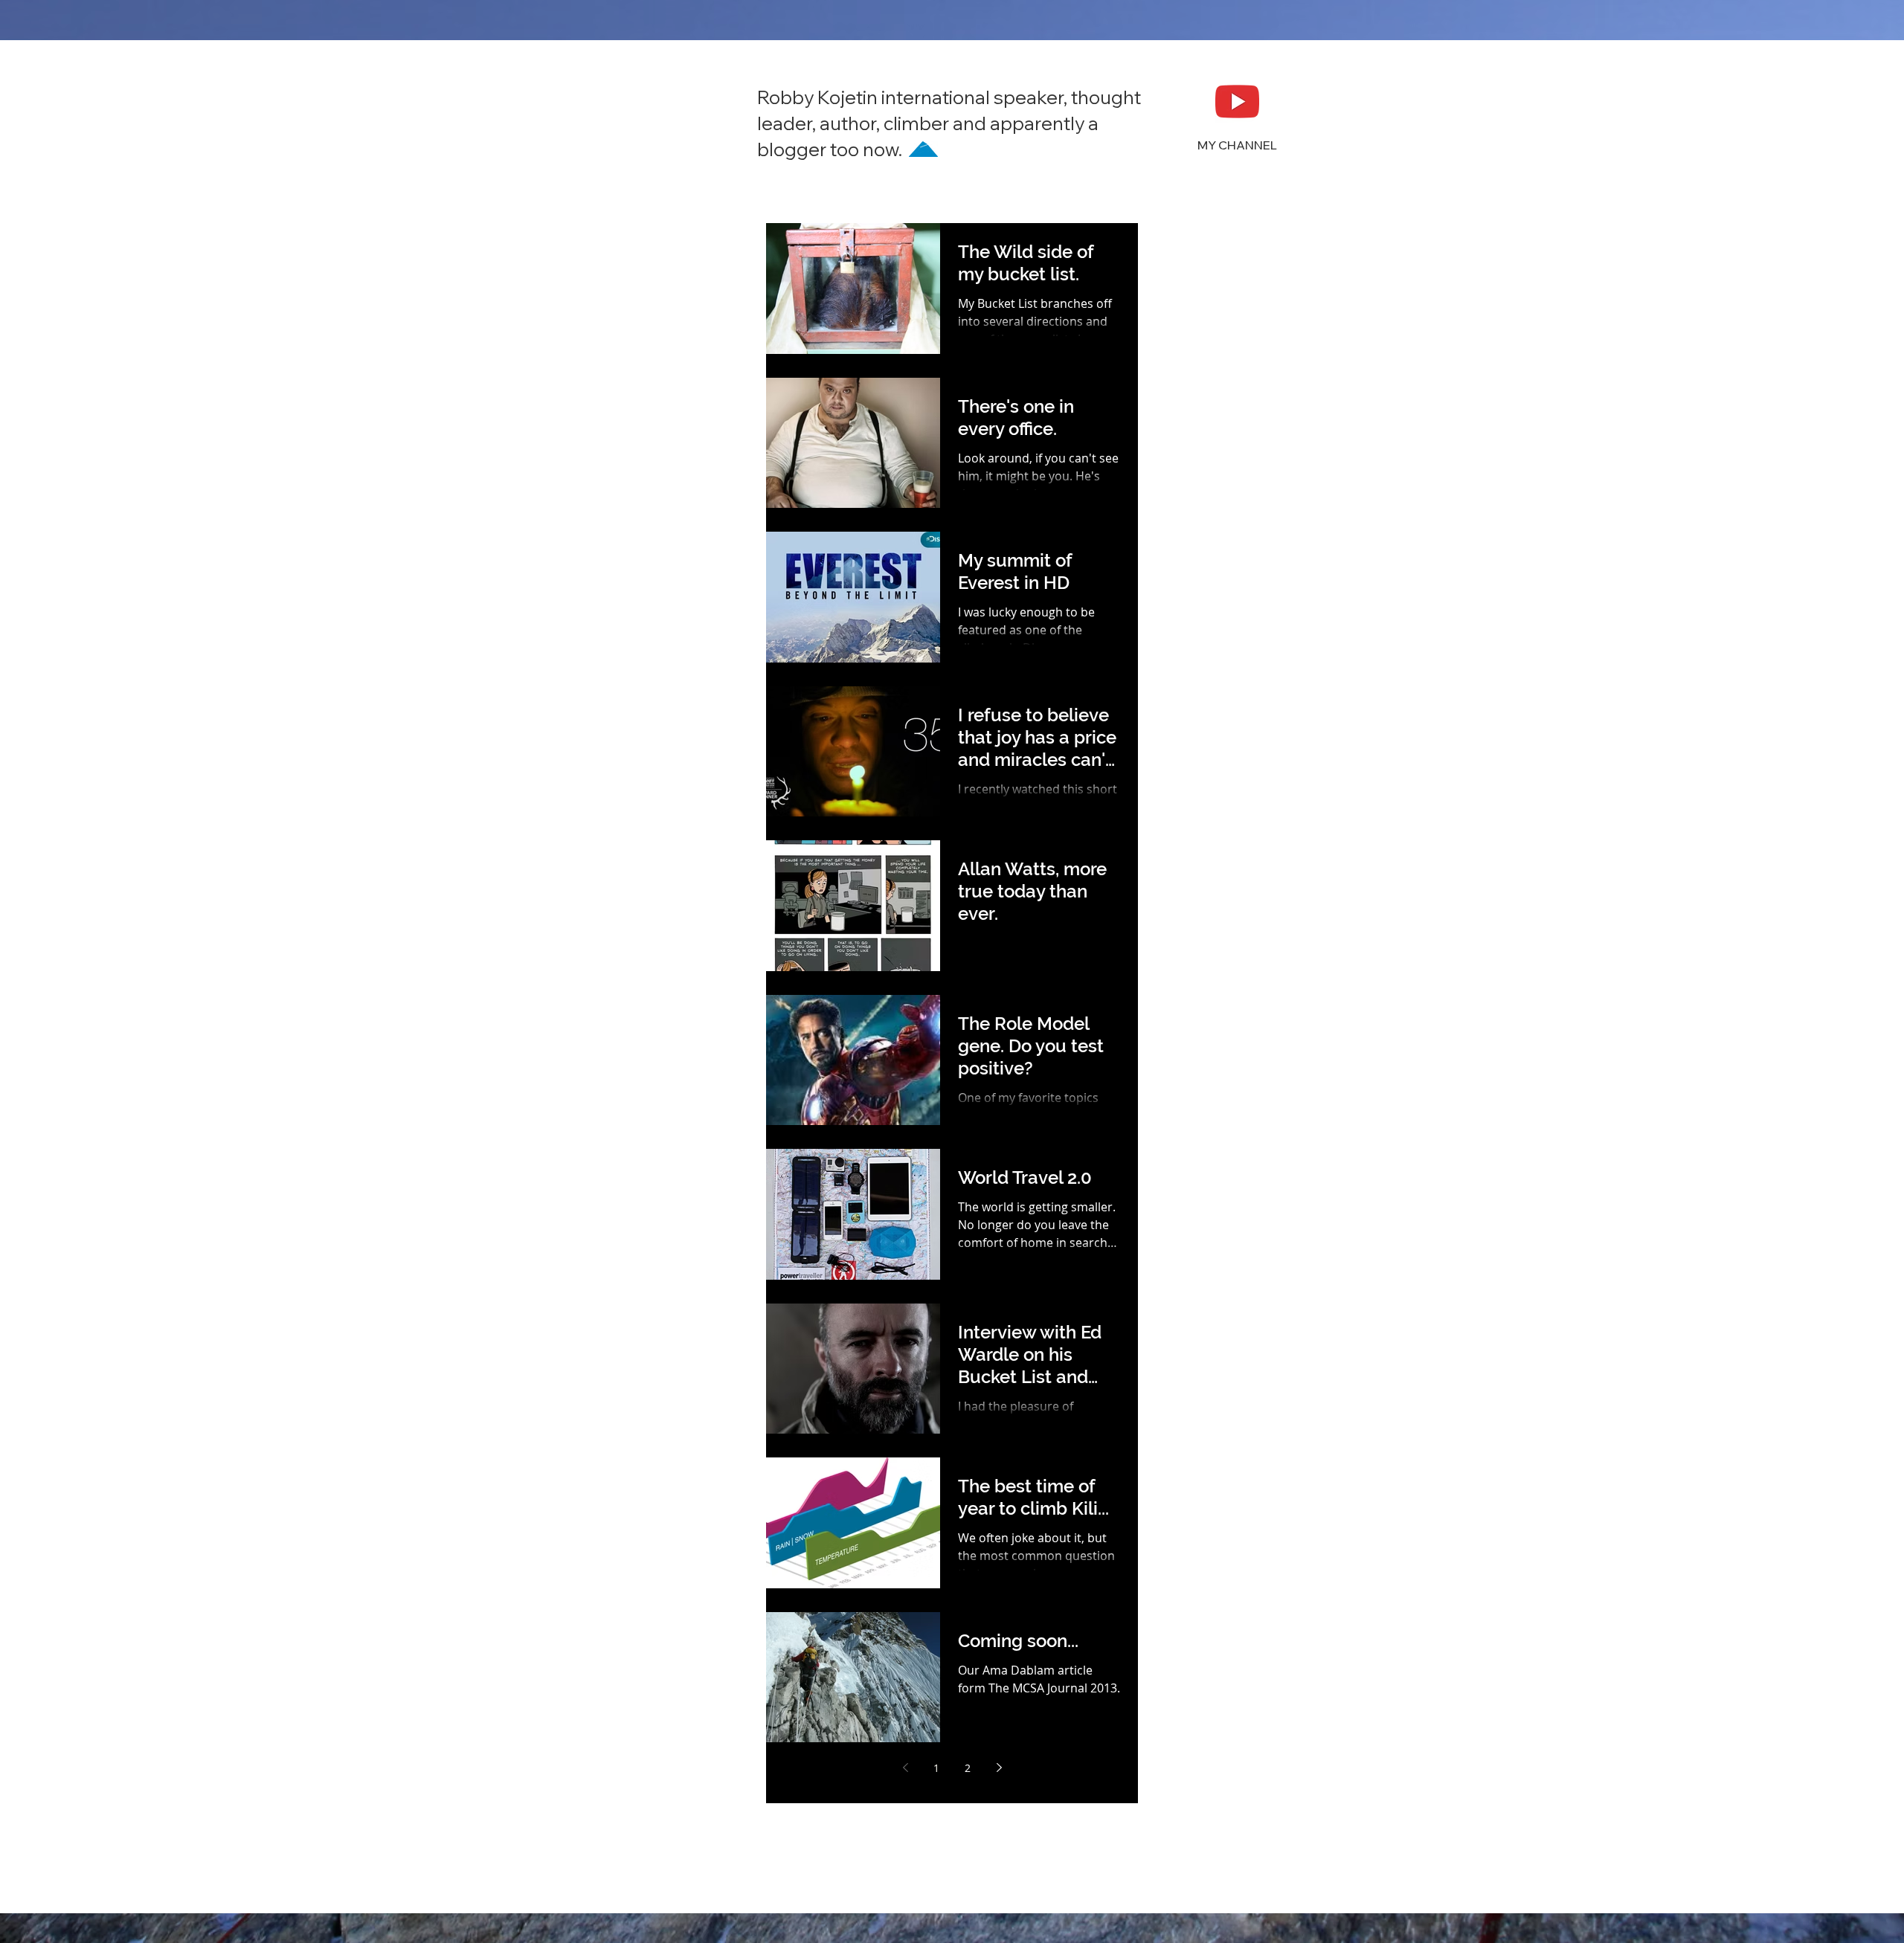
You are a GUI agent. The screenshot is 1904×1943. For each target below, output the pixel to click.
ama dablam (1196, 1360)
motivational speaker (1217, 1760)
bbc (1297, 1360)
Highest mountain (1255, 1125)
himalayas (1190, 1618)
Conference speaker (1215, 1079)
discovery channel (1210, 1478)
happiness (1226, 1595)
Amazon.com (1197, 1032)
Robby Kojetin (1199, 1243)
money (1277, 1713)
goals (1178, 1595)
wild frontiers (1224, 1877)
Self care (1186, 1267)
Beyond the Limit (1207, 1055)
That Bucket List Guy (1215, 1290)
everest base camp (1212, 1549)
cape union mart (1266, 1384)
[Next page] (999, 1768)
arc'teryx (1257, 1360)
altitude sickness (1206, 1337)
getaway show (1259, 1572)
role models (1237, 1830)
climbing (1273, 1407)
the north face (1251, 1853)
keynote (1184, 1642)
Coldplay (1279, 1055)
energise (1245, 1525)
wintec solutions (1205, 1901)
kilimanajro (1240, 1642)
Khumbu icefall (1203, 1149)
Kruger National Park (1217, 1172)
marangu (1234, 1689)
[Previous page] (905, 1768)
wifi (1173, 1877)
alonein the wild (1265, 1314)
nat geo (1183, 1783)
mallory (1183, 1689)
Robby (1264, 1219)
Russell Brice (1275, 1243)
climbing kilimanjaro (1216, 1431)
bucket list (1190, 1384)
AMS (1197, 1008)
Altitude (1236, 1008)
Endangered (1274, 1102)
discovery (1188, 1454)
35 (1171, 1008)
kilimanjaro (1193, 1666)
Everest (1183, 1125)
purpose (1263, 1807)
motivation (1191, 1736)
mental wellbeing (1208, 1713)
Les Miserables (1202, 1219)
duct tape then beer (1215, 1501)
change (1183, 1407)
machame (1254, 1666)
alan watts (1190, 1314)
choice (1226, 1407)
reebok (1182, 1830)
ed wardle (1190, 1525)
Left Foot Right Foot (1212, 1196)
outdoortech (1241, 1783)
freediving (1190, 1572)
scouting (1186, 1853)
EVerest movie (1200, 1102)
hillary (1276, 1595)
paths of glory (1199, 1807)
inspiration (1251, 1618)
